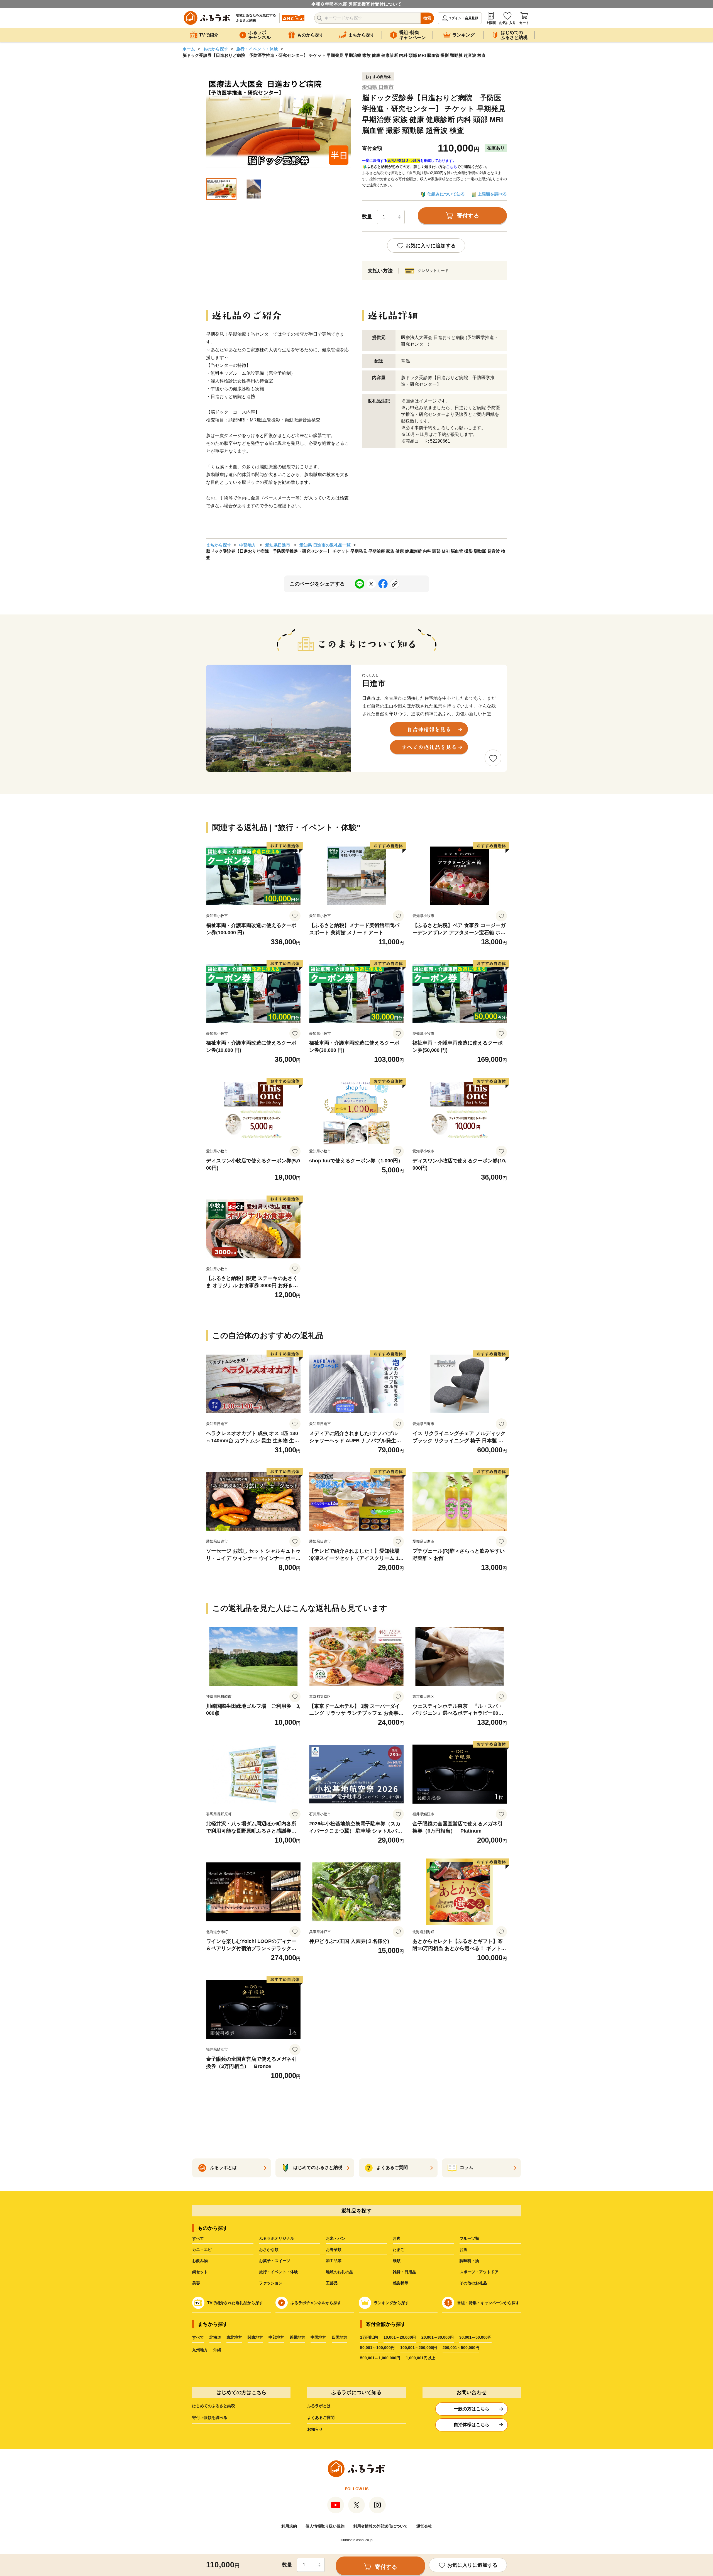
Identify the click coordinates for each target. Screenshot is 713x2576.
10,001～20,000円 (400, 2337)
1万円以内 (369, 2337)
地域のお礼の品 (340, 2272)
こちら (452, 167)
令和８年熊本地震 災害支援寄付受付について (356, 4)
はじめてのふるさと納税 (214, 2406)
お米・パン (336, 2238)
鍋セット (200, 2272)
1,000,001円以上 (421, 2358)
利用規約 (289, 2526)
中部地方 (248, 545)
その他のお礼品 (473, 2283)
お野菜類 (334, 2250)
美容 (196, 2283)
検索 (427, 18)
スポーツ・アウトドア (479, 2272)
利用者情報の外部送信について (380, 2526)
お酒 (463, 2250)
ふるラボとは (319, 2406)
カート (524, 23)
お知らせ (315, 2429)
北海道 (215, 2337)
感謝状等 (401, 2283)
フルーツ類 (469, 2238)
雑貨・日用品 (404, 2272)
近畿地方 (297, 2337)
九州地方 (200, 2350)
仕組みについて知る (446, 194)
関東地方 (255, 2337)
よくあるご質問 (321, 2418)
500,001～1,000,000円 (380, 2358)
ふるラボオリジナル (277, 2238)
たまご (399, 2250)
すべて (198, 2238)
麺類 (397, 2261)
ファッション (271, 2283)
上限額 (491, 23)
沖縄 (217, 2350)
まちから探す (219, 545)
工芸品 (332, 2283)
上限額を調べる (492, 194)
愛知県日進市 (278, 545)
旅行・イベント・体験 (257, 49)
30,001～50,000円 (475, 2337)
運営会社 (424, 2526)
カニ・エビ (202, 2250)
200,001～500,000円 (461, 2348)
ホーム (189, 49)
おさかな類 (269, 2250)
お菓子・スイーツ (275, 2261)
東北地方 (234, 2337)
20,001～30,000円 (438, 2337)
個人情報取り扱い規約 (325, 2526)
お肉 (397, 2238)
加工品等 (334, 2261)
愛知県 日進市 (378, 87)
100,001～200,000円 (419, 2348)
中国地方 (318, 2337)
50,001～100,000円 (377, 2348)
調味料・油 (469, 2261)
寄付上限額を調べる (210, 2418)
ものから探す (216, 49)
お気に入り (507, 23)
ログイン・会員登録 (463, 18)
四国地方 (340, 2337)
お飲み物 (200, 2261)
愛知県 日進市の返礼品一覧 (325, 545)
